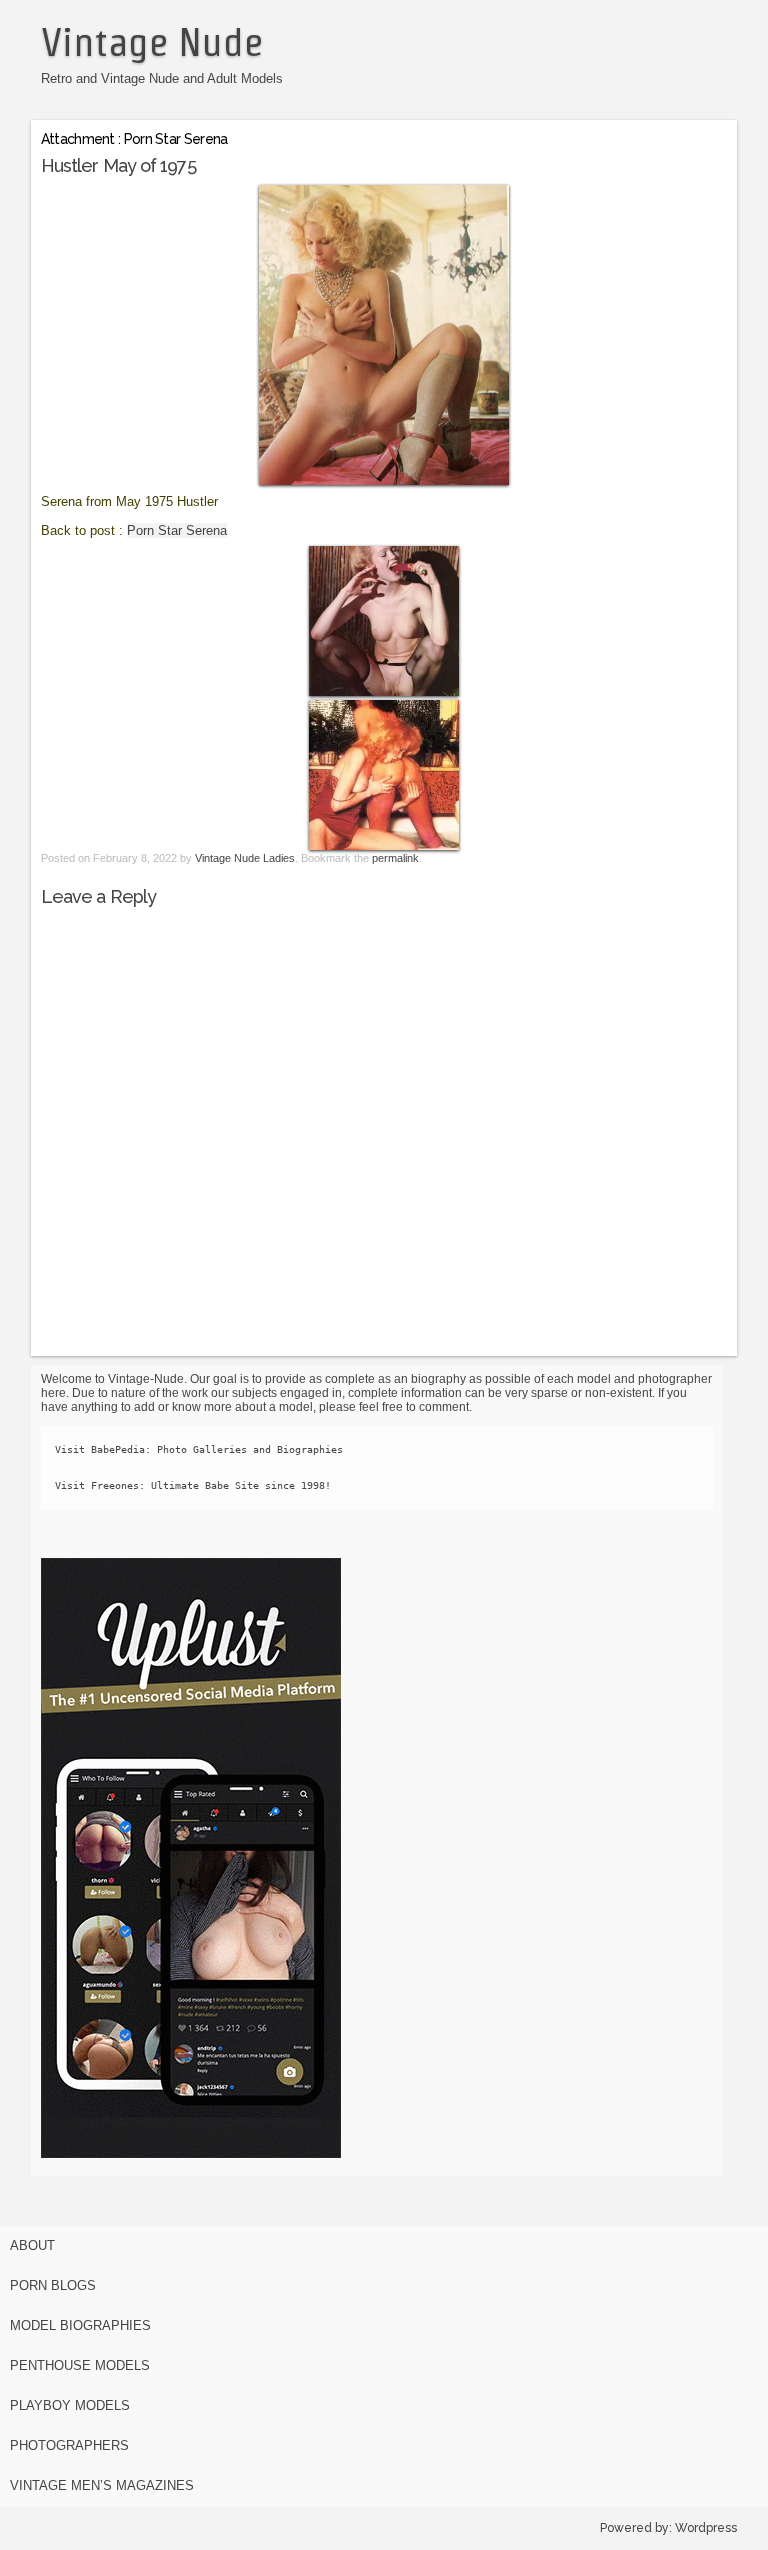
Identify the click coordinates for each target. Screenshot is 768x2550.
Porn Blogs (53, 2285)
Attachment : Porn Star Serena (134, 139)
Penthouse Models (80, 2365)
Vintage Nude (152, 42)
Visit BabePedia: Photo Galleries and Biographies (199, 1449)
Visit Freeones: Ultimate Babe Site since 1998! (193, 1485)
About (32, 2245)
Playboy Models (70, 2405)
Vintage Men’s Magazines (102, 2485)
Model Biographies (80, 2325)
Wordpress (706, 2528)
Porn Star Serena (177, 530)
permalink (395, 858)
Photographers (69, 2445)
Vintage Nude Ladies (245, 858)
